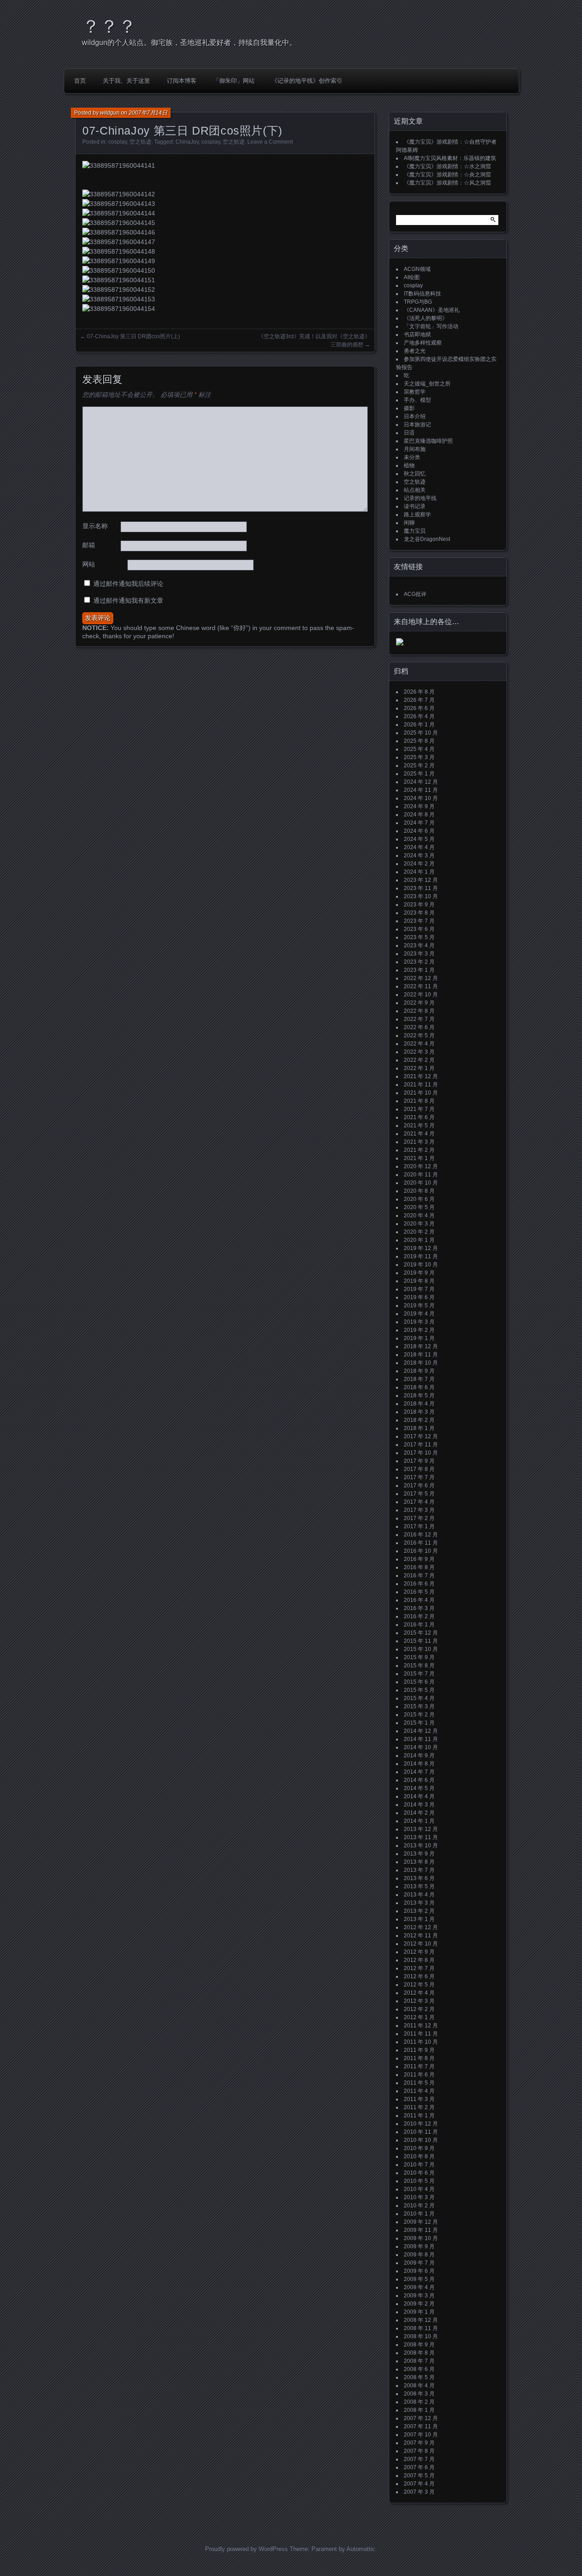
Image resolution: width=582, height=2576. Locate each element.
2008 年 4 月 (419, 2386)
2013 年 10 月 (421, 1846)
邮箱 (89, 545)
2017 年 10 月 (421, 1453)
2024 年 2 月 (419, 864)
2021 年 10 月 (421, 1093)
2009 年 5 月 (419, 2279)
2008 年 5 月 (419, 2377)
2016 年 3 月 (419, 1608)
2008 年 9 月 (419, 2345)
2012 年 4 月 (419, 1993)
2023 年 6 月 (419, 929)
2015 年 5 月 (419, 1690)
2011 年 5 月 (419, 2083)
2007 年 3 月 (419, 2492)
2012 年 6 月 (419, 1976)
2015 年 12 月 (421, 1633)
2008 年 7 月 (419, 2361)
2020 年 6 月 (419, 1199)
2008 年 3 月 (419, 2394)
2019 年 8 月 (419, 1281)
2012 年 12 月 (421, 1927)
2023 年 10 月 (421, 896)
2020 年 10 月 (421, 1183)
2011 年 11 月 (421, 2034)
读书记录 (415, 506)
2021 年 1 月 (419, 1158)
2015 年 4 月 (419, 1698)
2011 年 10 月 (421, 2042)
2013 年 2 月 (419, 1911)
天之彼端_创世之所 (427, 384)
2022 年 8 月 (419, 1011)
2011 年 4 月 (419, 2091)
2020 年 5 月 (419, 1207)
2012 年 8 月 (419, 1960)
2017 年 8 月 (419, 1469)
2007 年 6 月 (419, 2467)
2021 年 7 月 (419, 1109)
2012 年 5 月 (419, 1985)
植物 (409, 465)
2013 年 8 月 (419, 1862)
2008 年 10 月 (421, 2336)
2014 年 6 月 (419, 1780)
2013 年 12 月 (421, 1829)
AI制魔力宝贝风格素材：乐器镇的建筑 (450, 158)
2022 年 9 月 (419, 1003)
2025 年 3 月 (419, 757)
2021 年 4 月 (419, 1134)
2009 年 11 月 (421, 2230)
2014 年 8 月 (419, 1764)
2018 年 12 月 (421, 1346)
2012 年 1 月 (419, 2017)
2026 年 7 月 (419, 700)
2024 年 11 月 (421, 790)
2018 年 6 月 (419, 1387)
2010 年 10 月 (421, 2140)
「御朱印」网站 (234, 81)
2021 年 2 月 (419, 1150)
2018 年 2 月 (419, 1420)
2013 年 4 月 (419, 1895)
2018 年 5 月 (419, 1396)
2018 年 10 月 (421, 1363)
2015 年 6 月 (419, 1682)
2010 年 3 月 (419, 2197)
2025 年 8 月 (419, 741)
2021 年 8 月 (419, 1101)
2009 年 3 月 (419, 2296)
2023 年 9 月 (419, 905)
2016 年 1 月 (419, 1625)
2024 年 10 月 (421, 798)
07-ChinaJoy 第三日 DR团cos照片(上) (133, 336)
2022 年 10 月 (421, 995)
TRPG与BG (418, 302)
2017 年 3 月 (419, 1510)
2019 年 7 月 (419, 1289)
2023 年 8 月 (419, 913)
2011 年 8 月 (419, 2058)
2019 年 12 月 (421, 1248)
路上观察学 (417, 515)
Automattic (361, 2549)
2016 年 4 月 (419, 1600)
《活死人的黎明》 (426, 318)
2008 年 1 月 (419, 2410)
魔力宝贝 (415, 531)
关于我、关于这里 (126, 81)
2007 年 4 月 (419, 2484)
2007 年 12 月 (421, 2418)
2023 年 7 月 (419, 921)
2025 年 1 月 (419, 774)
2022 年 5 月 (419, 1035)
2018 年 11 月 (421, 1355)
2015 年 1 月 (419, 1723)
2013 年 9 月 (419, 1854)
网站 (89, 564)
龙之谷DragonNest (427, 539)
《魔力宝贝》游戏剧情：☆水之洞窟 (447, 166)
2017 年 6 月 (419, 1486)
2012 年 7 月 (419, 1968)
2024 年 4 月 (419, 847)
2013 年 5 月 (419, 1886)
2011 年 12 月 (421, 2026)
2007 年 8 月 (419, 2451)
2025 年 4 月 (419, 749)
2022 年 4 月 (419, 1044)
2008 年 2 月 (419, 2402)
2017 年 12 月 (421, 1436)
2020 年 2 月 (419, 1232)
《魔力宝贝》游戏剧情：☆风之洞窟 (447, 183)
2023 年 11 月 (421, 888)
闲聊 (409, 523)
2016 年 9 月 (419, 1559)
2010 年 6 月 (419, 2173)
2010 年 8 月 (419, 2156)
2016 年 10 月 (421, 1551)
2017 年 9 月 (419, 1461)
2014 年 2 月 (419, 1813)
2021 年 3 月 (419, 1142)
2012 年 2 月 (419, 2009)
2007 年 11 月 (421, 2426)
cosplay (118, 142)
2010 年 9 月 (419, 2148)
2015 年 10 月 (421, 1649)
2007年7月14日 (148, 113)
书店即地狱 (417, 335)
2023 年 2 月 (419, 962)
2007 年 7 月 (419, 2459)
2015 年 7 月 (419, 1674)
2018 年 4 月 (419, 1404)
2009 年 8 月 (419, 2255)
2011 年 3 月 (419, 2099)
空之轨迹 (140, 142)
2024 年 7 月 (419, 823)
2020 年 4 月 (419, 1215)
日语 (409, 433)
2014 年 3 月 (419, 1805)
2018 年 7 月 (419, 1379)
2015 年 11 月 (421, 1641)
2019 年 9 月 (419, 1273)
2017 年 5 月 (419, 1494)
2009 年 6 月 (419, 2271)
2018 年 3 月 (419, 1412)
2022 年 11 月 (421, 986)
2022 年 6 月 (419, 1027)
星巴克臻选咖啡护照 (428, 441)
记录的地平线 (420, 498)
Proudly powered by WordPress (246, 2549)
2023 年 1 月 (419, 970)
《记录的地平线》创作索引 (307, 81)
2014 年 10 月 (421, 1747)
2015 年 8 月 (419, 1666)
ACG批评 (415, 594)
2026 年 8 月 (419, 692)
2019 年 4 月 (419, 1314)
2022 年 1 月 (419, 1068)
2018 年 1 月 (419, 1428)
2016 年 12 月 (421, 1535)
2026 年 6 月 (419, 708)
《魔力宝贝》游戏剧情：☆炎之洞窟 (447, 175)
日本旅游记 (417, 425)
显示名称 (95, 526)
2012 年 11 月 (421, 1936)
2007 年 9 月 (419, 2443)
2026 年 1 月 (419, 725)
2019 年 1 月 (419, 1338)
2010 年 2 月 (419, 2206)
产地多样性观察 (423, 343)
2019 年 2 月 (419, 1330)
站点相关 (415, 490)
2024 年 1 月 (419, 872)
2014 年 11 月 (421, 1739)
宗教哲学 (415, 392)
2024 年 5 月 (419, 839)
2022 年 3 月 (419, 1052)
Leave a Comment (270, 142)
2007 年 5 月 (419, 2476)
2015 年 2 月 (419, 1715)
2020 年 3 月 (419, 1224)
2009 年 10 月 (421, 2238)
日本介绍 (415, 416)
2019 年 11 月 (421, 1256)
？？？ (109, 26)
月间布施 (415, 449)
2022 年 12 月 (421, 978)
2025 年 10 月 (421, 733)
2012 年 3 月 (419, 2001)
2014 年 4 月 (419, 1796)
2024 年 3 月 (419, 855)
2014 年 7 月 (419, 1772)
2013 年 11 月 (421, 1837)
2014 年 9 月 (419, 1756)
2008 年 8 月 (419, 2353)
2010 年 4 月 (419, 2189)
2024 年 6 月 (419, 831)
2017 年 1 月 (419, 1526)
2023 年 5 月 (419, 937)
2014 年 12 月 (421, 1731)
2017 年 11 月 (421, 1445)
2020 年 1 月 (419, 1240)
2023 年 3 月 (419, 954)
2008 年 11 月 (421, 2328)
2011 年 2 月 (419, 2107)
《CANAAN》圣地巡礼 (432, 310)
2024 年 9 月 (419, 806)
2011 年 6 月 (419, 2075)
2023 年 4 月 (419, 945)
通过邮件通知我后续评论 (128, 584)
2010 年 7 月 (419, 2165)
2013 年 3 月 (419, 1903)
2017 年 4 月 (419, 1502)
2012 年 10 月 (421, 1944)
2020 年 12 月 (421, 1166)
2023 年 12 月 (421, 880)
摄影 (409, 408)
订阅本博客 (182, 81)
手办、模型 (417, 400)
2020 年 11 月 (421, 1175)
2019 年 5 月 (419, 1306)
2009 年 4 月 (419, 2287)
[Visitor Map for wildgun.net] (400, 644)
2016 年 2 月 (419, 1616)
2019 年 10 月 (421, 1265)
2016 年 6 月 (419, 1584)
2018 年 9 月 (419, 1371)
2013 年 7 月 (419, 1870)
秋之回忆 (415, 474)
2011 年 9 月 (419, 2050)
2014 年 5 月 (419, 1788)
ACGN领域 (417, 269)
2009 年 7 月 (419, 2263)
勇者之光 (415, 351)
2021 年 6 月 (419, 1117)
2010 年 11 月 (421, 2132)
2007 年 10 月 (421, 2435)
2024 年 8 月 (419, 815)
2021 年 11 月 (421, 1085)
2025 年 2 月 (419, 765)
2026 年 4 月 (419, 716)
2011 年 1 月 (419, 2116)
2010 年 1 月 (419, 2214)
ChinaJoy (187, 142)
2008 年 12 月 (421, 2320)
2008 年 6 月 (419, 2369)
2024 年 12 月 (421, 782)
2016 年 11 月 (421, 1543)
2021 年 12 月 (421, 1076)
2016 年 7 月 (419, 1576)
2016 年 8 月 (419, 1567)
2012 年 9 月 (419, 1952)
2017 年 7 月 (419, 1477)
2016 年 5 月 (419, 1592)
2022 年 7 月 (419, 1019)
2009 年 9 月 (419, 2246)
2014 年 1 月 (419, 1821)
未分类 (412, 457)
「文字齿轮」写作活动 (431, 326)
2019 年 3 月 (419, 1322)
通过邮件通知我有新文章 (128, 600)
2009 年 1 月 (419, 2312)
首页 (80, 81)
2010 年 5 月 (419, 2181)
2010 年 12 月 (421, 2124)
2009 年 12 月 (421, 2222)
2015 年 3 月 (419, 1706)
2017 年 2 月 (419, 1518)
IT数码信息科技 (422, 294)
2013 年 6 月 (419, 1878)
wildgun (110, 113)
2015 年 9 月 (419, 1657)
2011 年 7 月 (419, 2066)
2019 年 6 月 (419, 1297)
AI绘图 (412, 277)
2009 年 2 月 (419, 2304)
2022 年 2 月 (419, 1060)
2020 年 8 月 (419, 1191)
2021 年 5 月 (419, 1125)
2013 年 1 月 (419, 1919)
